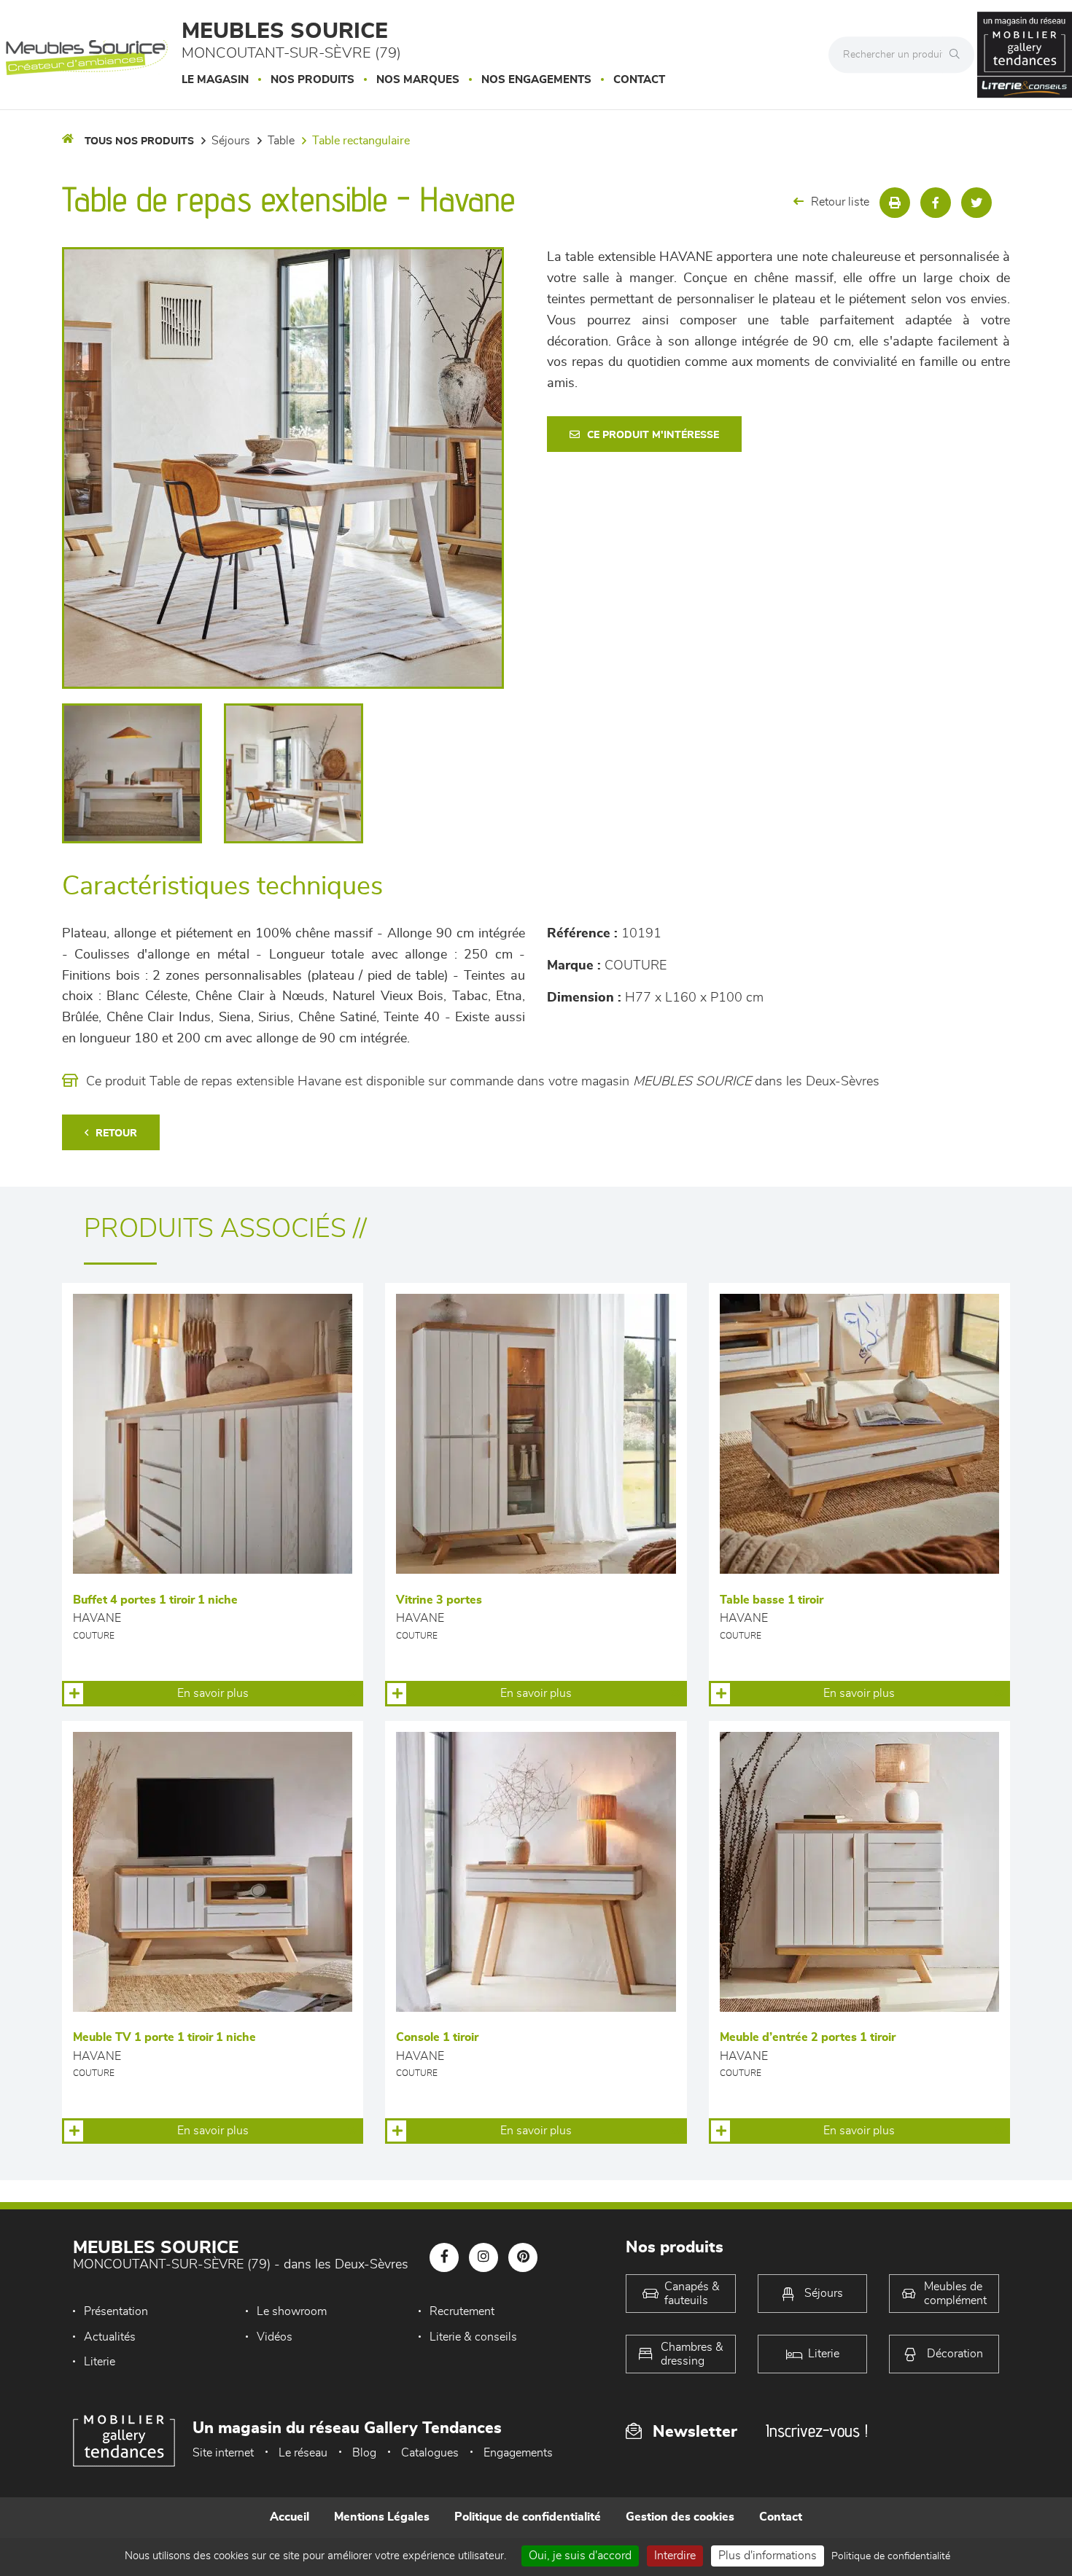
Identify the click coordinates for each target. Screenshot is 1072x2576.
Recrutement (462, 2311)
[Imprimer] (895, 203)
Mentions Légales (382, 2517)
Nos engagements (536, 80)
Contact (639, 80)
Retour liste (840, 202)
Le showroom (292, 2311)
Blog (364, 2453)
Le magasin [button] (215, 80)
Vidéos (275, 2337)
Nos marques (418, 80)
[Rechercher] (958, 55)
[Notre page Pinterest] (523, 2257)
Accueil (290, 2517)
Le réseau (303, 2453)
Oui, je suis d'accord (580, 2556)
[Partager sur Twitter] (976, 203)
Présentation (116, 2311)
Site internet (223, 2453)
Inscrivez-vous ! (817, 2431)
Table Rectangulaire (361, 141)
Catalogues (430, 2453)
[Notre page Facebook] (444, 2257)
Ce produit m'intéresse (653, 435)
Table (281, 141)
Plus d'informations (768, 2556)
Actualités (110, 2337)
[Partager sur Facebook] (936, 203)
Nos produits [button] (312, 80)
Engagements (518, 2453)
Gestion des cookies (680, 2517)
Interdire (675, 2556)
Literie (100, 2362)
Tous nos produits (139, 141)
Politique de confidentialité (528, 2517)
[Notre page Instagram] (483, 2257)
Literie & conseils (473, 2337)
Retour (116, 1133)
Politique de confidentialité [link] (891, 2556)
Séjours (231, 141)
